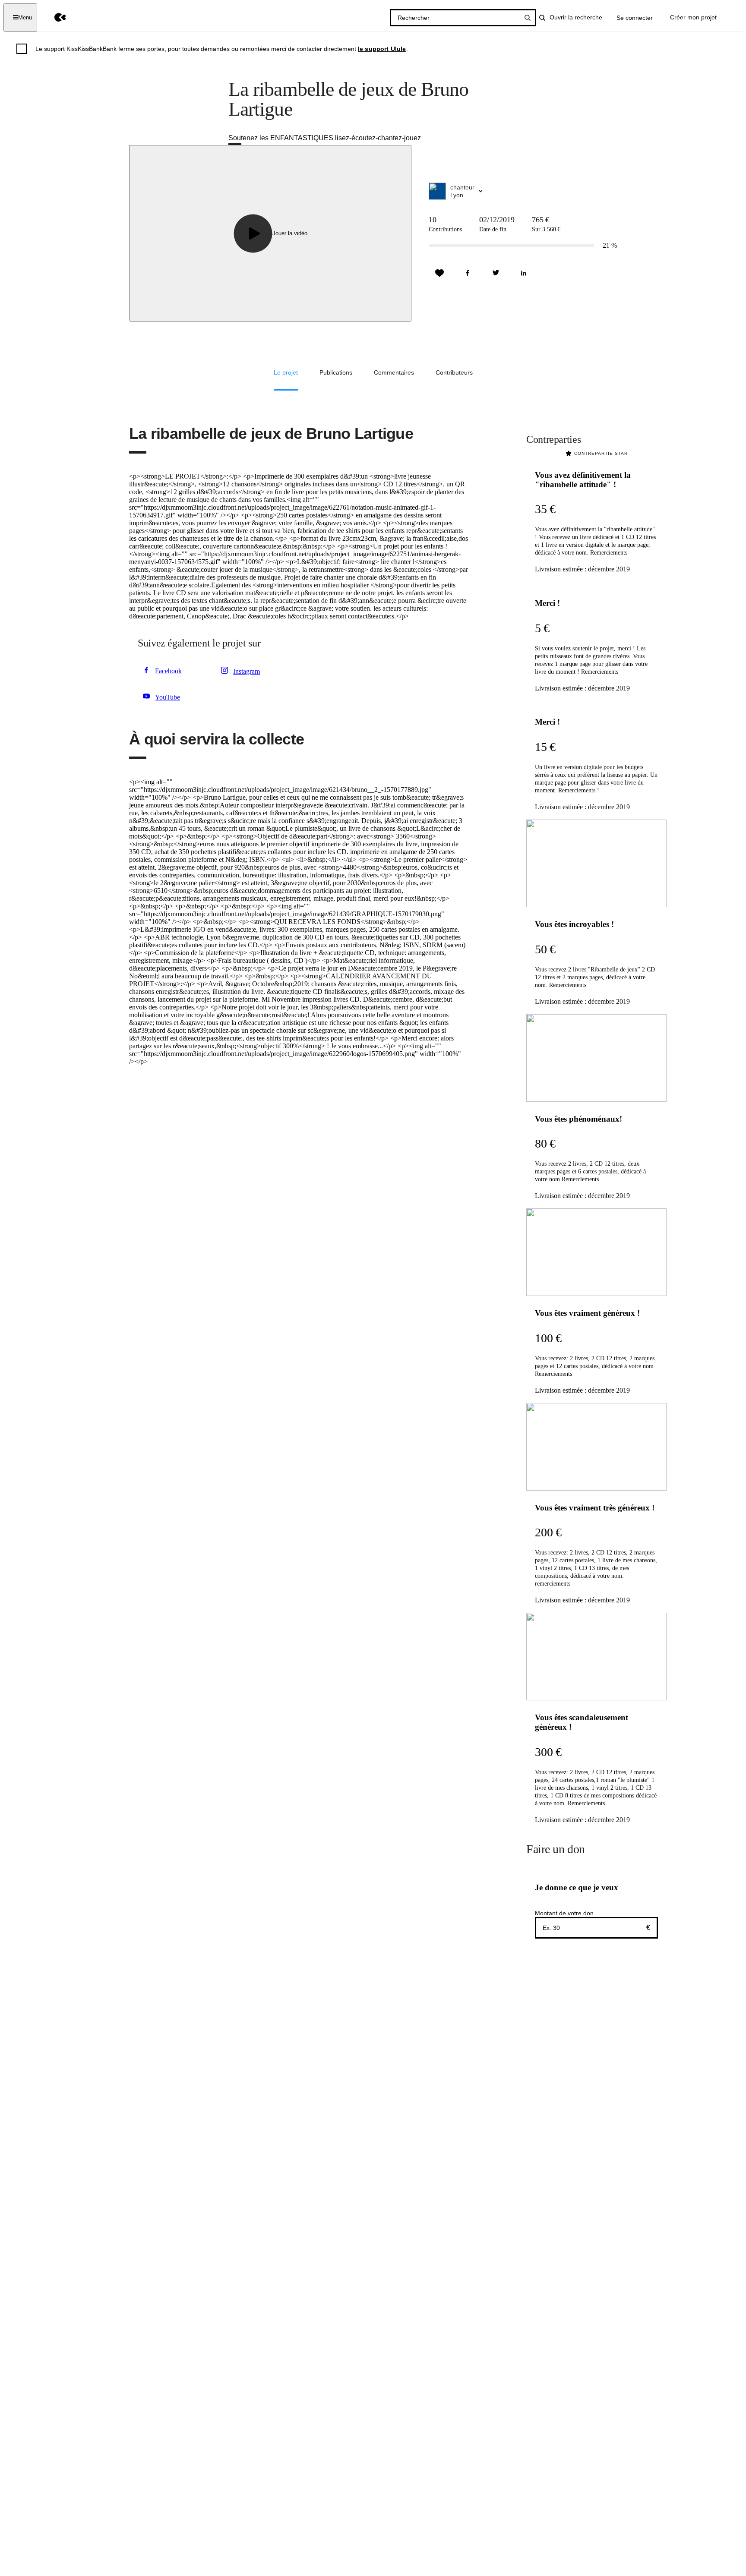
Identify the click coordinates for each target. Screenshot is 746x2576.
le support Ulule (382, 49)
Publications (336, 372)
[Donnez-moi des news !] (439, 273)
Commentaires (394, 372)
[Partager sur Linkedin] (524, 273)
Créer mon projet (693, 17)
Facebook (168, 671)
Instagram (247, 671)
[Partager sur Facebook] (468, 273)
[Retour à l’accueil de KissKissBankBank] (54, 17)
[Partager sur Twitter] (496, 273)
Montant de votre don (564, 1913)
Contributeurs (454, 372)
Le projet (286, 372)
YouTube (168, 697)
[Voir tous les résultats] (528, 18)
